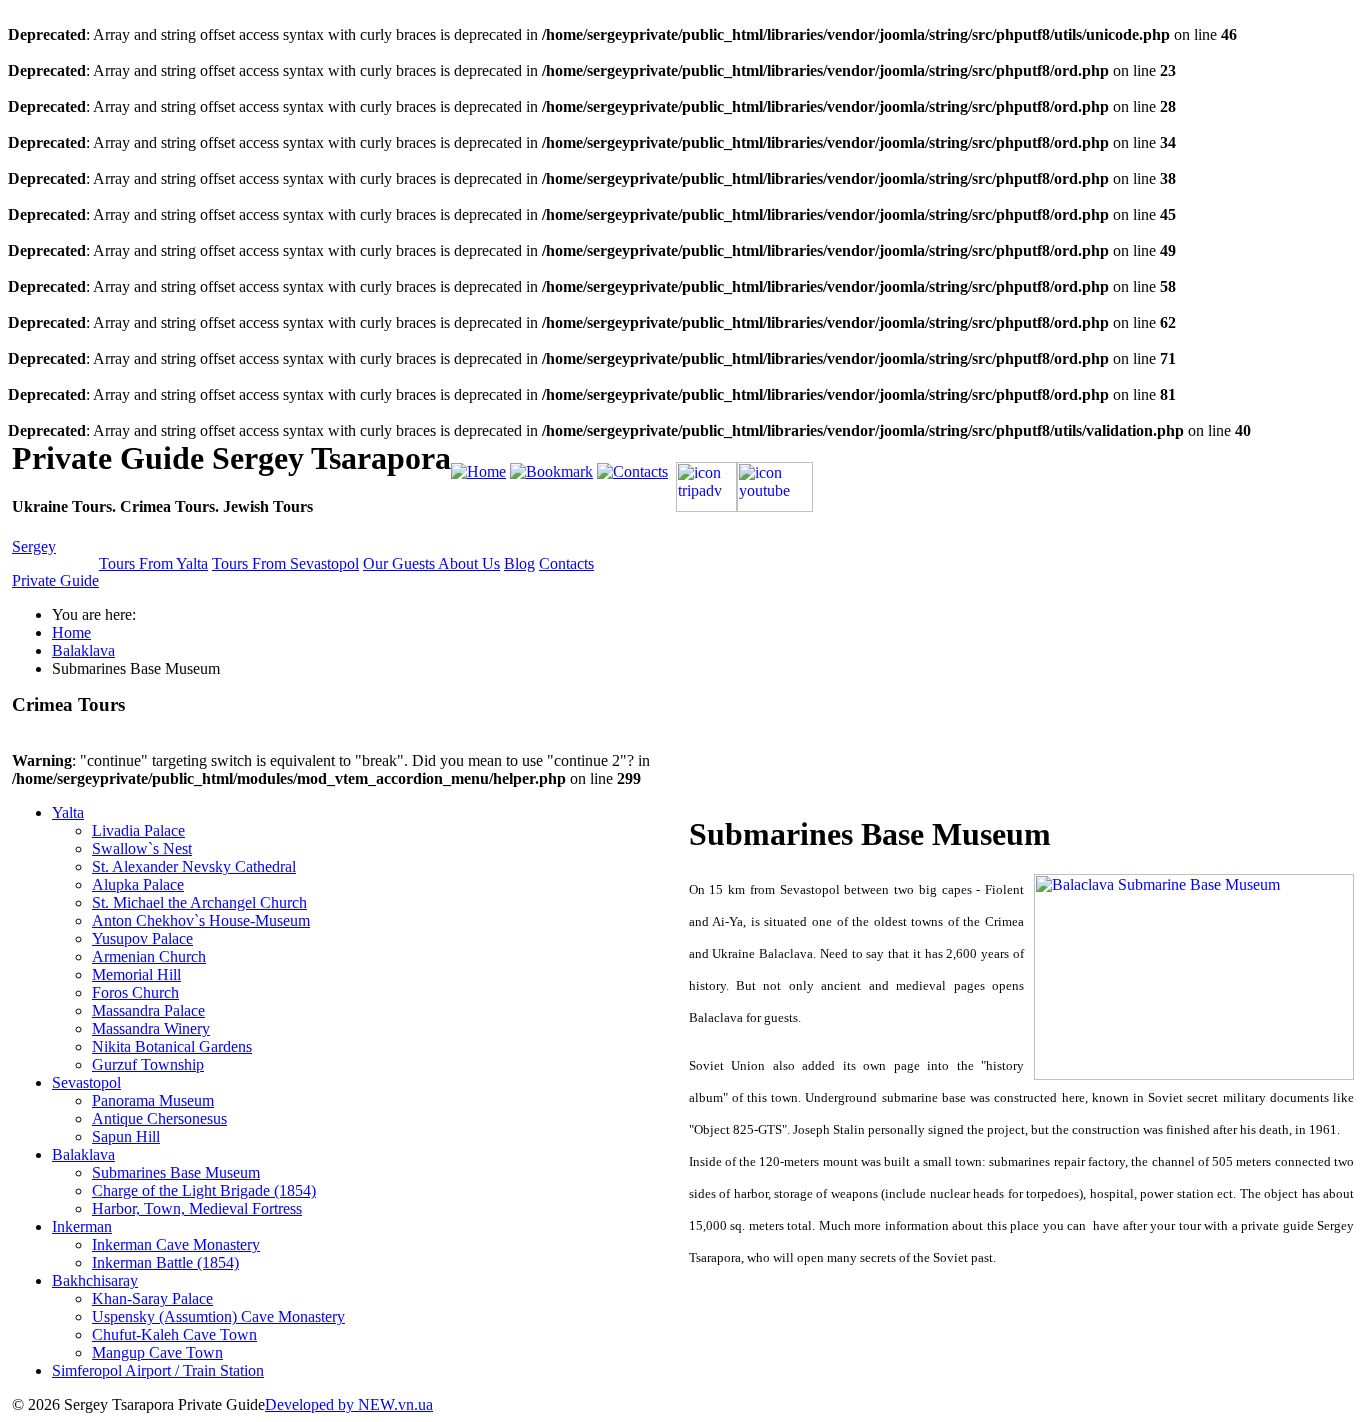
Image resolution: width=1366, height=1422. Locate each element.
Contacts (566, 563)
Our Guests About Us (431, 563)
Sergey (34, 546)
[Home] (478, 471)
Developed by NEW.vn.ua (349, 1404)
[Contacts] (632, 471)
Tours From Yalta (153, 563)
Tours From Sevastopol (285, 563)
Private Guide (55, 580)
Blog (519, 563)
